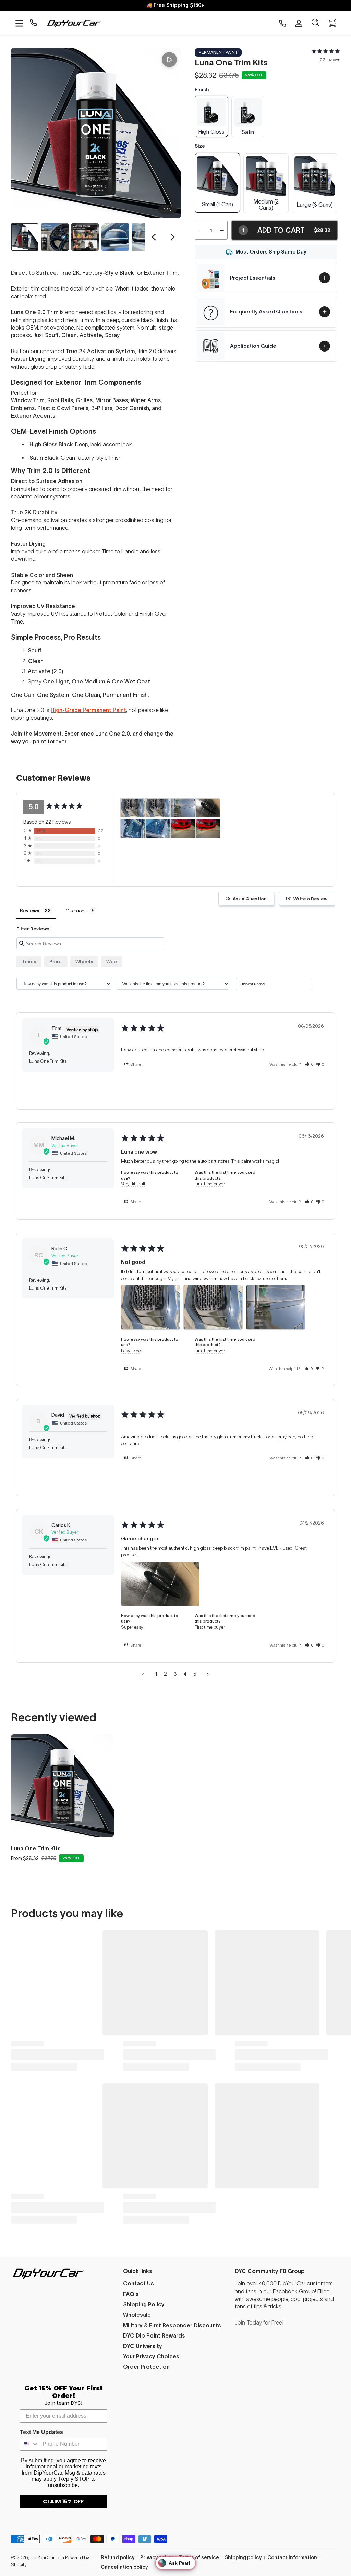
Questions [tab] (76, 911)
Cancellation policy (124, 2567)
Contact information (292, 2557)
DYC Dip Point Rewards (154, 2335)
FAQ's (131, 2294)
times (29, 962)
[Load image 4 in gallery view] (115, 237)
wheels (84, 962)
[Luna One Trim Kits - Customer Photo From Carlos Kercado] (208, 808)
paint (56, 962)
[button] (315, 23)
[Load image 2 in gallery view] (55, 237)
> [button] (208, 1674)
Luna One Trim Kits (36, 1848)
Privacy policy (157, 2557)
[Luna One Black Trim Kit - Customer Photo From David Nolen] (183, 829)
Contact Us (138, 2283)
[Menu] (19, 23)
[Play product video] (169, 60)
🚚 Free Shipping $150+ (175, 5)
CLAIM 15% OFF (63, 2501)
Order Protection (146, 2367)
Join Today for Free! (259, 2322)
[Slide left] (154, 237)
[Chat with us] (33, 23)
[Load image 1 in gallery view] (25, 237)
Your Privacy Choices (151, 2356)
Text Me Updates (41, 2432)
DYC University (143, 2346)
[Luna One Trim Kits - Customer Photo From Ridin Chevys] (133, 808)
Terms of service (199, 2557)
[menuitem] (176, 2283)
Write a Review (311, 899)
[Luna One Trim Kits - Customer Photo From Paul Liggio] (133, 829)
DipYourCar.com (47, 2557)
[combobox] (30, 2444)
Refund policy (118, 2557)
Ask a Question (250, 899)
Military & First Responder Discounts (172, 2325)
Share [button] (135, 1064)
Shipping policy (243, 2557)
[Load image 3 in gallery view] (85, 237)
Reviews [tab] (29, 911)
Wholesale (137, 2315)
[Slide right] (173, 237)
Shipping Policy (144, 2304)
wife (112, 962)
